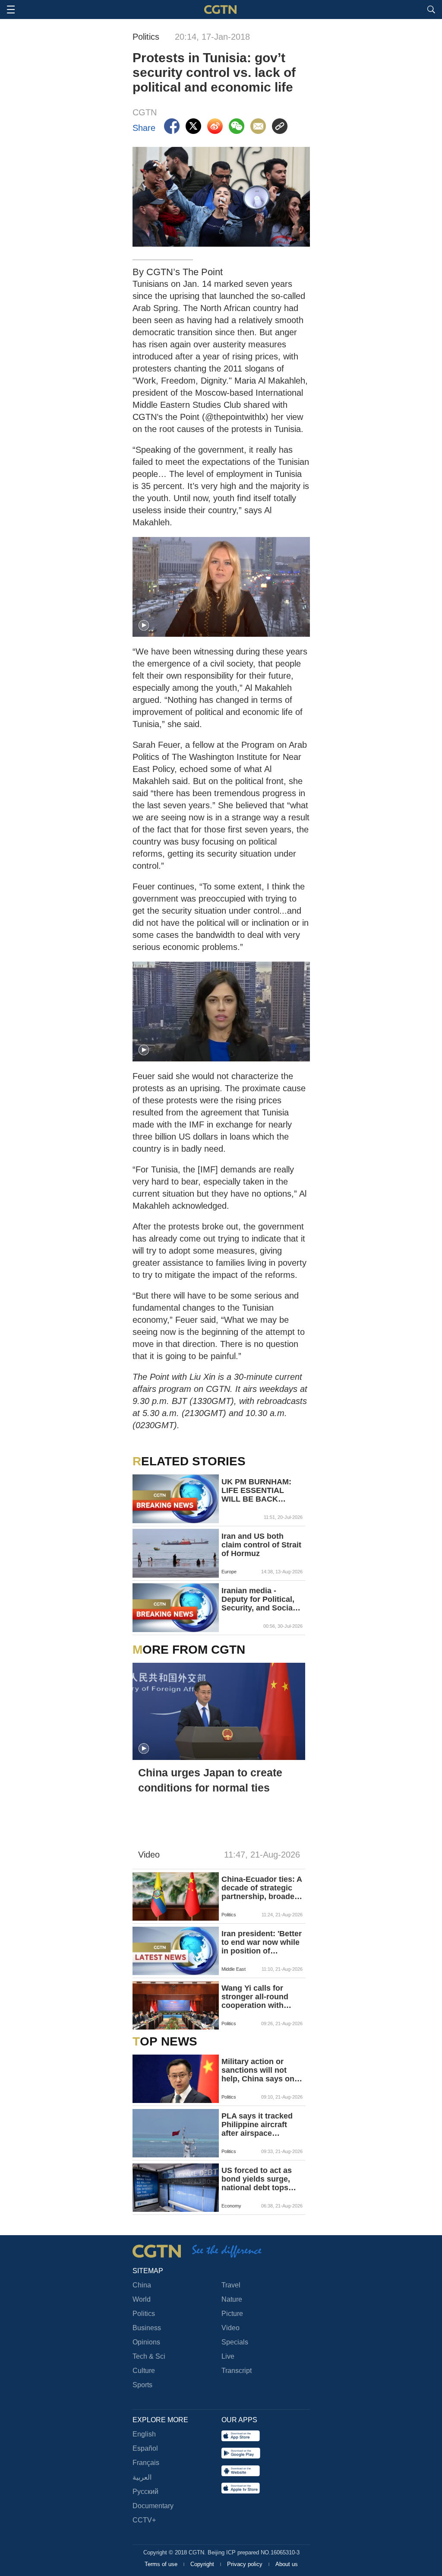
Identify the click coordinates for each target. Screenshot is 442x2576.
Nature (232, 2299)
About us (287, 2564)
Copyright (203, 2564)
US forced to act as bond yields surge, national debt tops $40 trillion (257, 2179)
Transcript (237, 2371)
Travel (231, 2285)
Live (228, 2356)
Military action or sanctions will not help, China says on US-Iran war (258, 2070)
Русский (145, 2492)
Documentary (153, 2506)
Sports (142, 2385)
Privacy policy (246, 2564)
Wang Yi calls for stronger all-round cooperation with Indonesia (255, 1997)
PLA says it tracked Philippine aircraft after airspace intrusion (257, 2125)
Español (145, 2448)
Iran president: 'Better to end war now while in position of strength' (262, 1942)
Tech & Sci (149, 2356)
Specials (235, 2342)
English (144, 2434)
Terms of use (162, 2564)
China (142, 2285)
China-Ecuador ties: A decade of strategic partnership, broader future (262, 1888)
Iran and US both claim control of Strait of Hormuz (261, 1545)
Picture (232, 2314)
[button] (144, 626)
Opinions (146, 2342)
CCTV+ (144, 2520)
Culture (144, 2371)
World (142, 2299)
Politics (144, 2314)
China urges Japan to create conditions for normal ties (210, 1780)
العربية (142, 2477)
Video (230, 2328)
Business (147, 2328)
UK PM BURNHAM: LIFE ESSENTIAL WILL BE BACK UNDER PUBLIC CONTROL (256, 1490)
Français (146, 2463)
